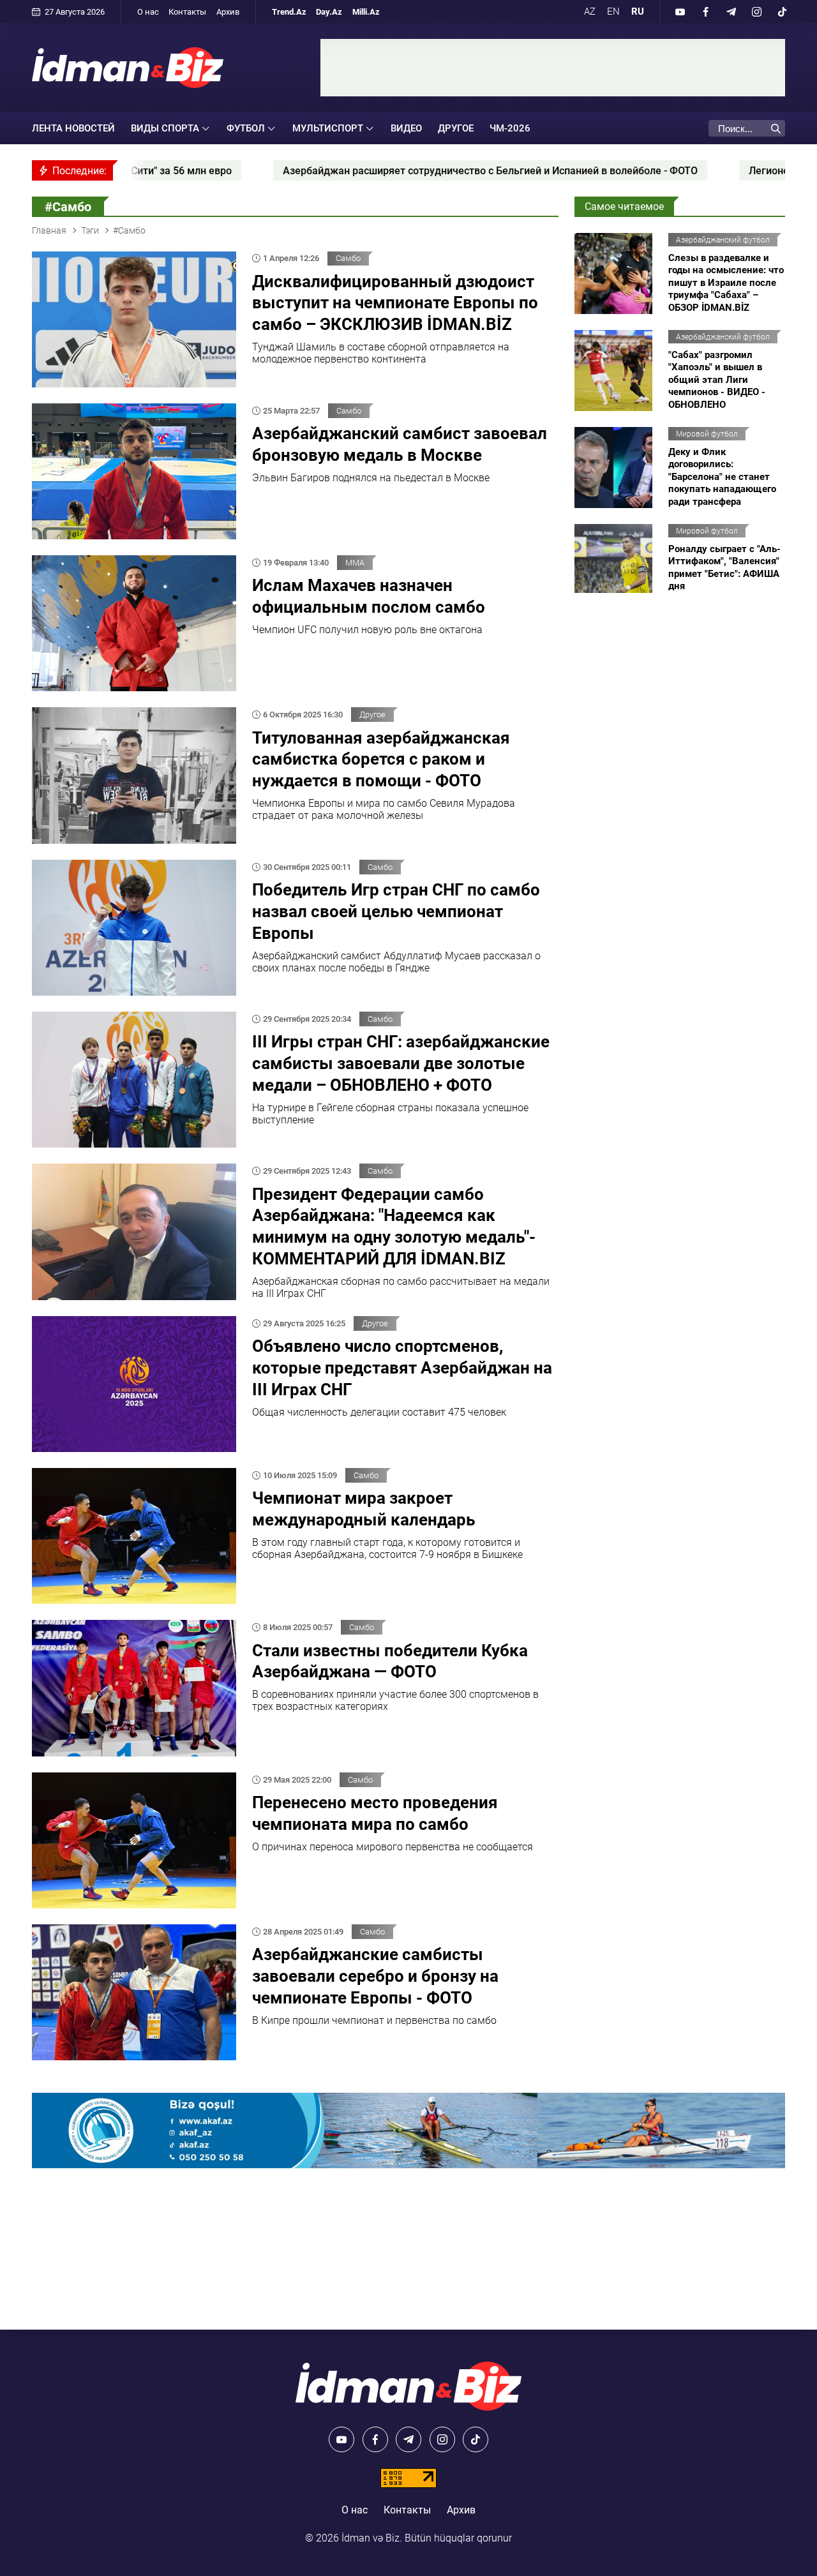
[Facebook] (705, 11)
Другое (456, 128)
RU (638, 11)
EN (613, 11)
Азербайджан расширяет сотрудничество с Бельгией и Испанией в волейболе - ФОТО (327, 171)
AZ (590, 11)
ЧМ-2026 (510, 128)
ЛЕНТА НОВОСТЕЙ (73, 128)
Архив (228, 12)
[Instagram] (756, 11)
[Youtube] (680, 11)
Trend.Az (289, 12)
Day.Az (329, 12)
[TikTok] (782, 11)
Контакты (187, 12)
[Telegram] (731, 11)
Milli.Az (366, 12)
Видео (406, 128)
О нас (148, 12)
